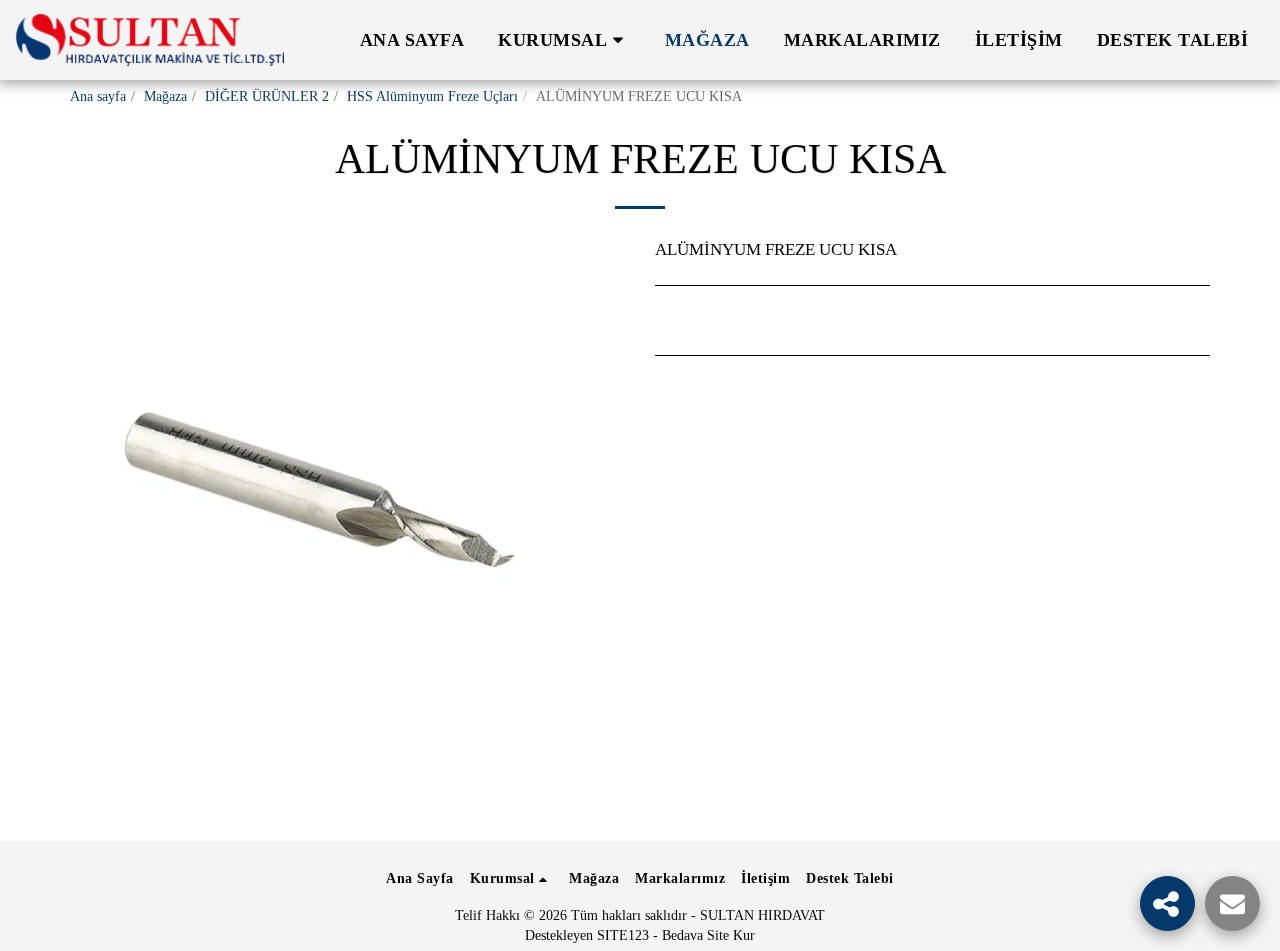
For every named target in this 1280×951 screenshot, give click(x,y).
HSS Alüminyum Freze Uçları (432, 96)
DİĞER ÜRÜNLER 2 (267, 96)
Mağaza (165, 96)
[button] (564, 40)
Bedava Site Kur (708, 935)
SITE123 (623, 935)
